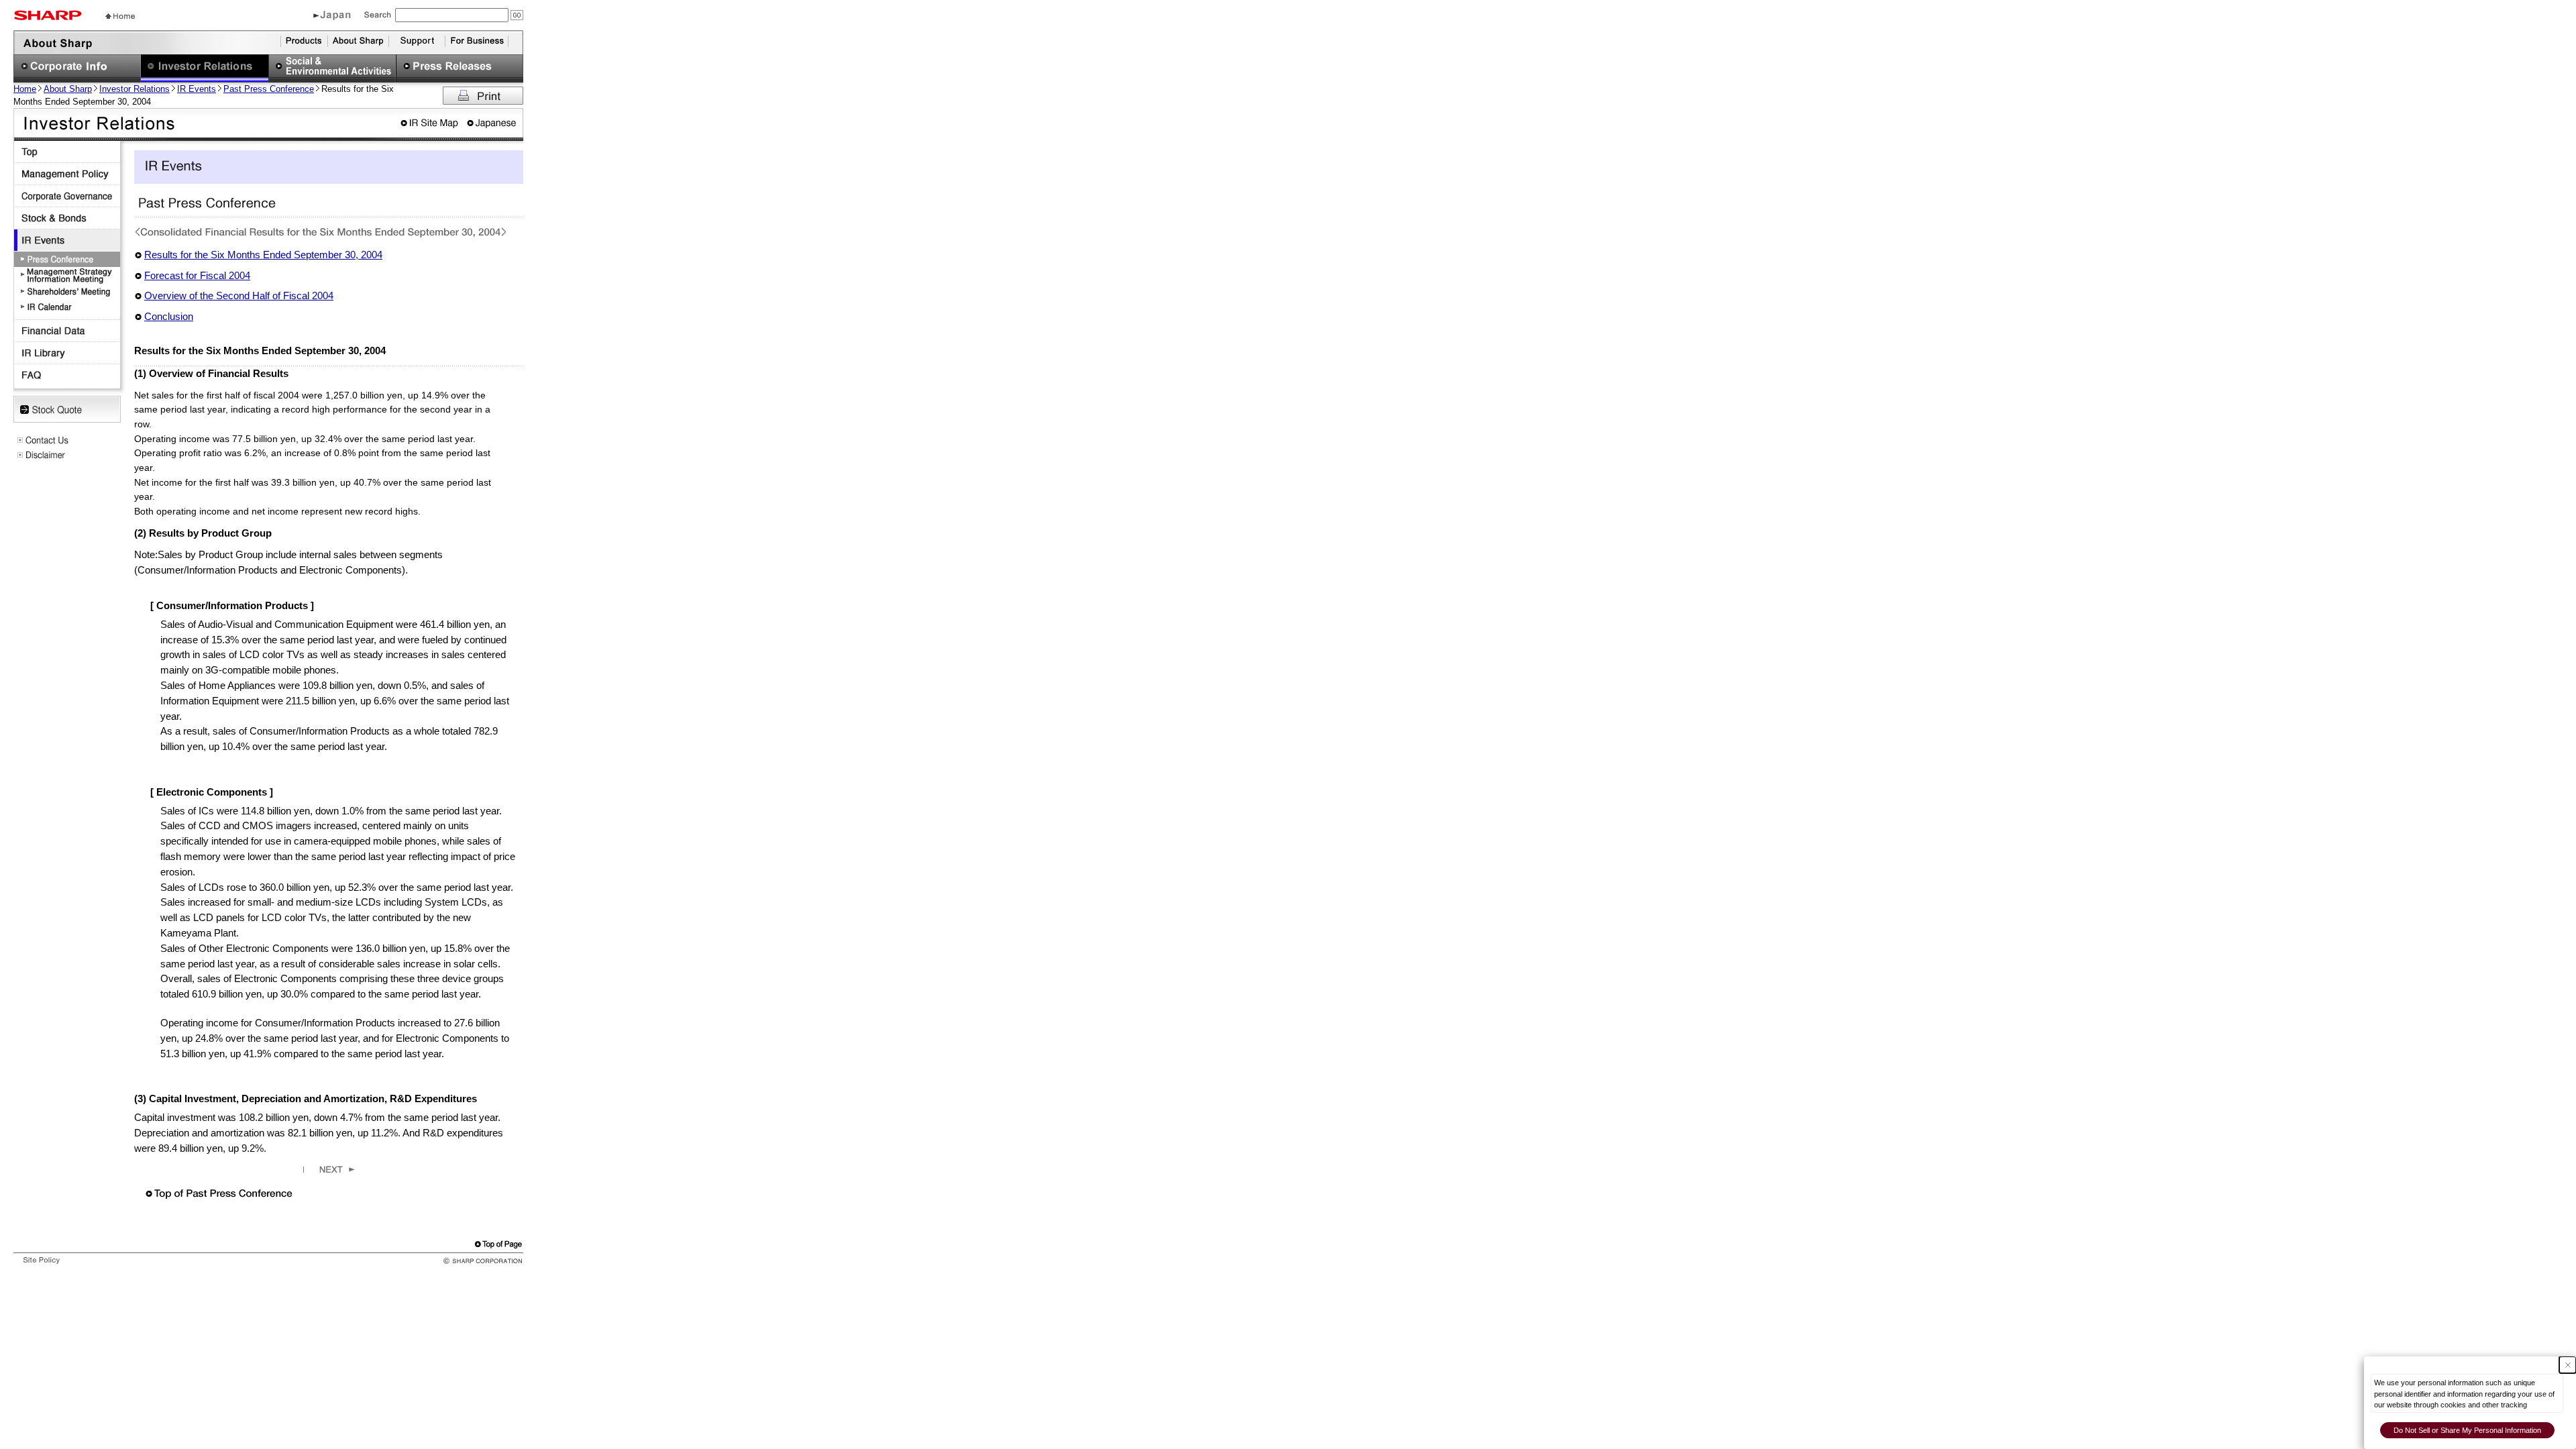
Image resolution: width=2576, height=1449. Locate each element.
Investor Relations (135, 89)
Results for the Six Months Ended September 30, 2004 (263, 255)
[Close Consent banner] (2568, 1365)
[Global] (332, 17)
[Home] (120, 15)
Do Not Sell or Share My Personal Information (2467, 1430)
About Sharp (68, 89)
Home (25, 89)
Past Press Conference (269, 89)
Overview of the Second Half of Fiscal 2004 (239, 296)
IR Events (197, 89)
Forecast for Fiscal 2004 (197, 275)
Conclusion (169, 316)
